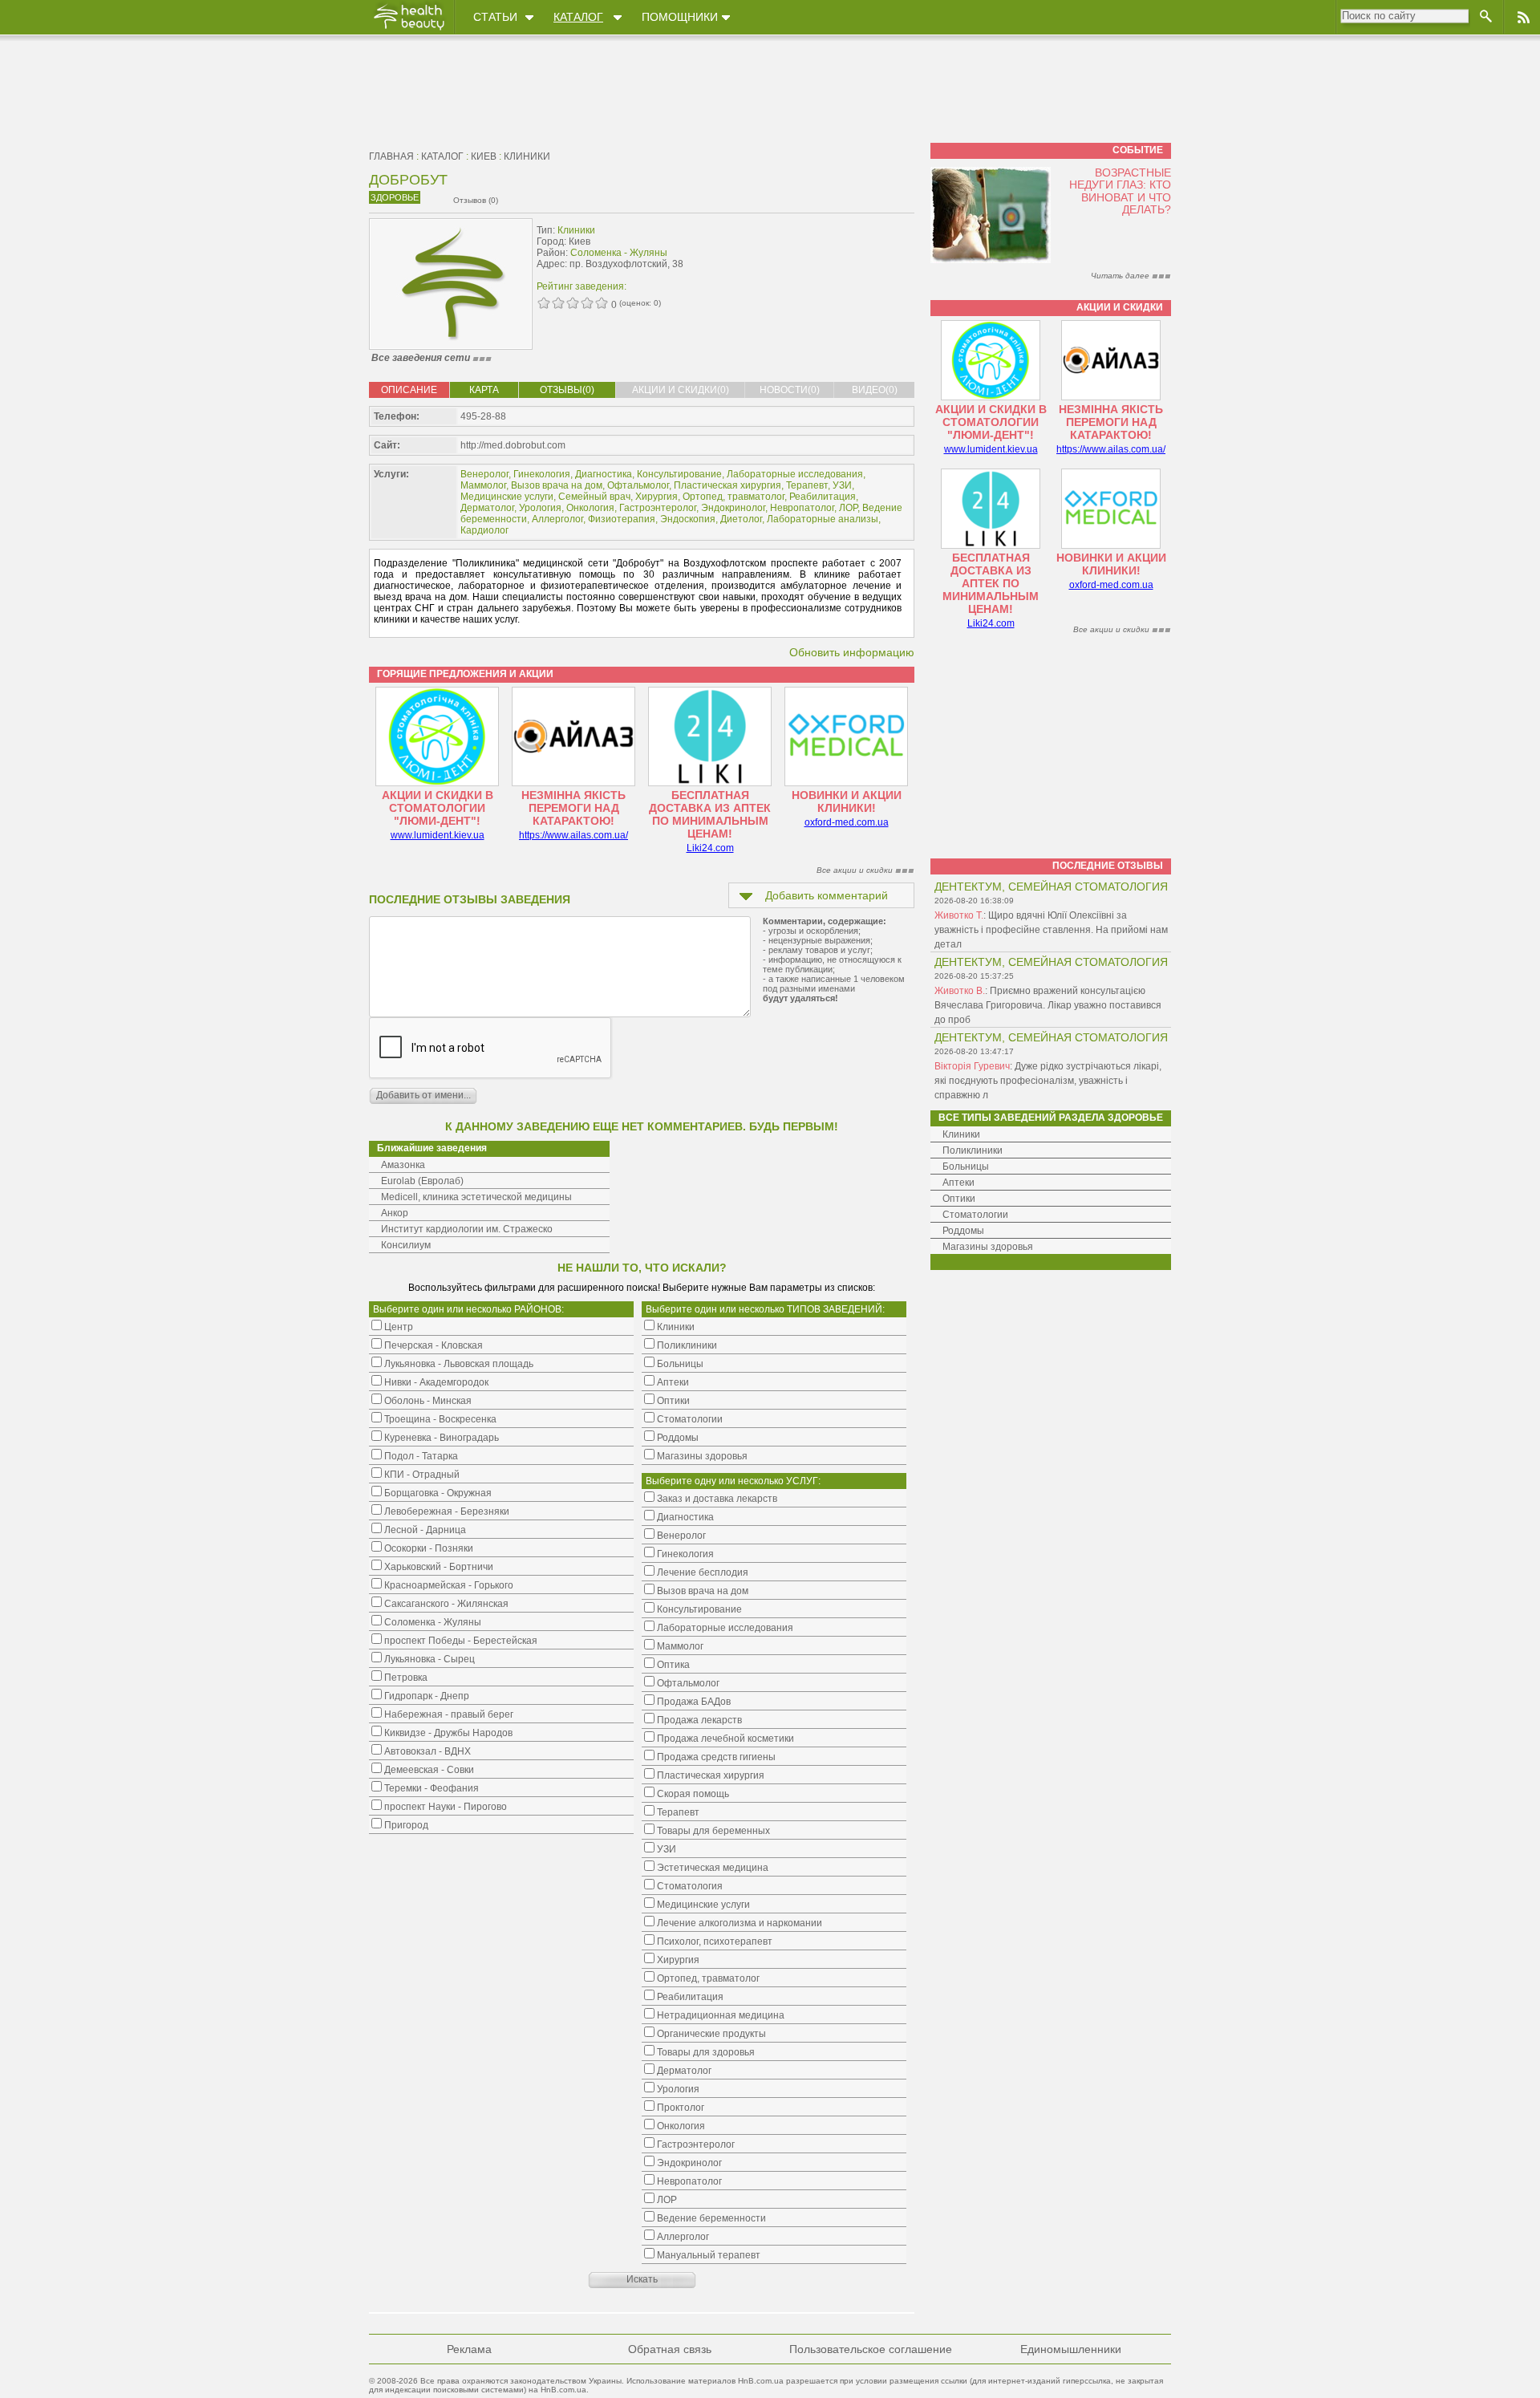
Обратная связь (670, 2349)
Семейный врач (594, 497)
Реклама (469, 2349)
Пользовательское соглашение (871, 2349)
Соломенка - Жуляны (619, 253)
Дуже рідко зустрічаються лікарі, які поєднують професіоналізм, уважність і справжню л (1048, 1081)
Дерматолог (487, 508)
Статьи (495, 17)
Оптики (959, 1199)
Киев (484, 156)
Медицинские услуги (507, 497)
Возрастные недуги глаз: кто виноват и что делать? (1120, 191)
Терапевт (807, 485)
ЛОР (848, 508)
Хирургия (657, 497)
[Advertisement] (813, 254)
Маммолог (483, 485)
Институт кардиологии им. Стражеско (467, 1229)
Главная (391, 156)
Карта (484, 390)
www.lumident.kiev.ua (438, 835)
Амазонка (403, 1165)
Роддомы (963, 1231)
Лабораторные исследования (795, 474)
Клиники (527, 156)
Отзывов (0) (476, 200)
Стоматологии (975, 1215)
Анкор (395, 1213)
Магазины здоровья (988, 1247)
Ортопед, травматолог (734, 497)
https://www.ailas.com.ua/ (573, 835)
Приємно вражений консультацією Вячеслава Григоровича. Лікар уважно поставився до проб (1048, 1005)
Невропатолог (802, 508)
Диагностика (604, 474)
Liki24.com (710, 848)
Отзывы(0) (567, 390)
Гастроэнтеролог (658, 508)
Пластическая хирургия (727, 485)
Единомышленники (1071, 2349)
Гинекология (542, 474)
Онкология (590, 508)
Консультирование (679, 474)
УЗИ (842, 485)
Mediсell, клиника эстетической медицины (476, 1197)
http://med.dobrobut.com (513, 445)
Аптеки (958, 1183)
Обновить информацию (852, 652)
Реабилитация (823, 497)
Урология (540, 508)
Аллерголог (557, 519)
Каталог (578, 17)
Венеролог (484, 474)
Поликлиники (973, 1150)
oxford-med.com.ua (847, 822)
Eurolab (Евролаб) (422, 1181)
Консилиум (406, 1245)
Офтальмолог (638, 485)
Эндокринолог (733, 508)
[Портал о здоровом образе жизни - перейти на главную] (408, 30)
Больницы (966, 1167)
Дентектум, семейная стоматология (1051, 887)
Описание (409, 390)
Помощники (680, 17)
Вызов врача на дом (557, 485)
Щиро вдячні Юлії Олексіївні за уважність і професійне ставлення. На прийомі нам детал (1051, 930)
